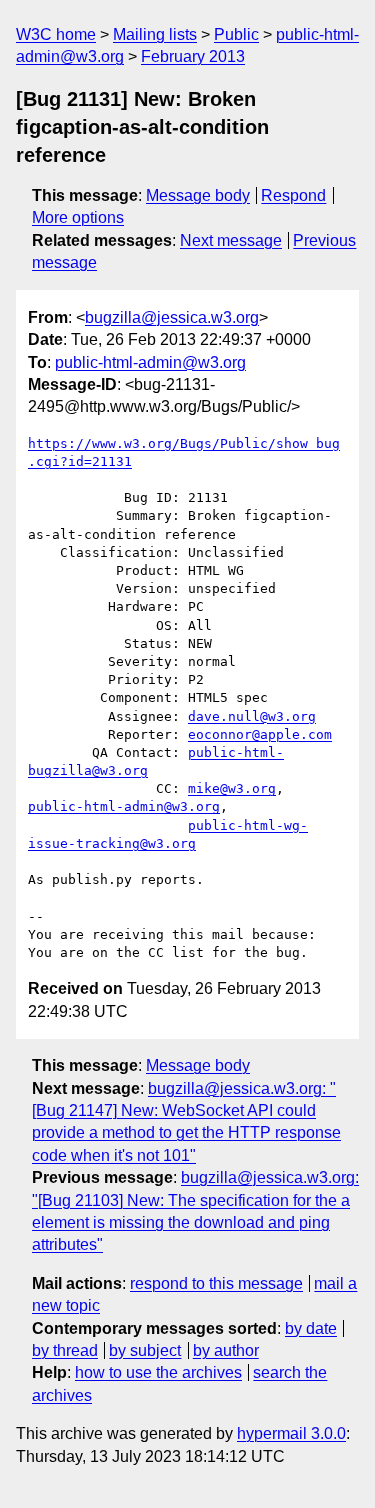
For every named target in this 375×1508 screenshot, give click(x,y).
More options (78, 217)
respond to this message (216, 1283)
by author (226, 1350)
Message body (198, 195)
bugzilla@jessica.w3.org (172, 317)
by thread (65, 1350)
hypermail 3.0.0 (291, 1433)
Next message (231, 240)
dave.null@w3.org (252, 716)
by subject (145, 1350)
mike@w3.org (232, 788)
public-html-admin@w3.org (150, 362)
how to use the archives (158, 1372)
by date (311, 1328)
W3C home (56, 34)
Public (236, 34)
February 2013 (193, 56)
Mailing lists (155, 34)
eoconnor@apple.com (260, 734)
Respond (293, 195)
